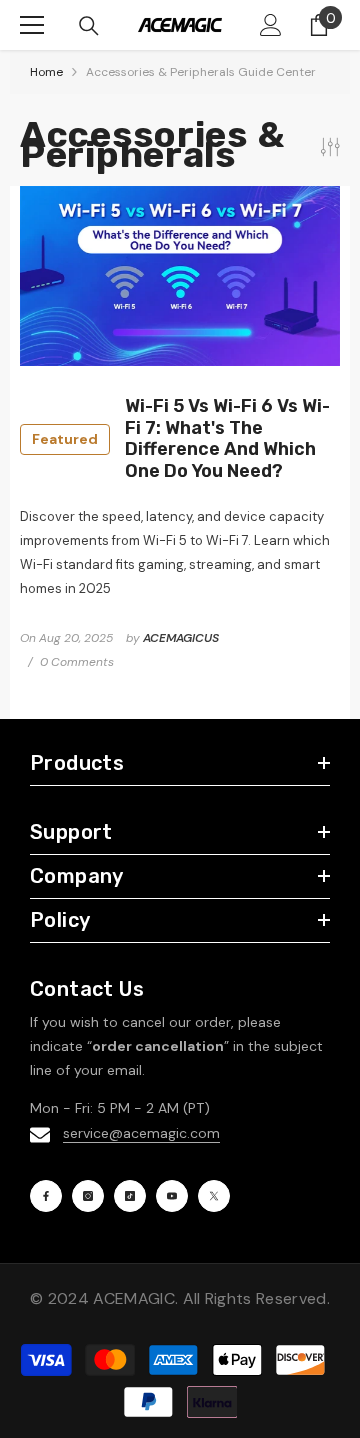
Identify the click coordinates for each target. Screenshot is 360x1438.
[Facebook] (46, 1196)
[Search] (89, 26)
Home (46, 72)
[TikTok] (130, 1196)
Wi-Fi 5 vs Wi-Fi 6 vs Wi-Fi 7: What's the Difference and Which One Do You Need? (181, 439)
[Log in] (271, 25)
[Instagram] (88, 1196)
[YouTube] (172, 1196)
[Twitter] (214, 1196)
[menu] (32, 25)
